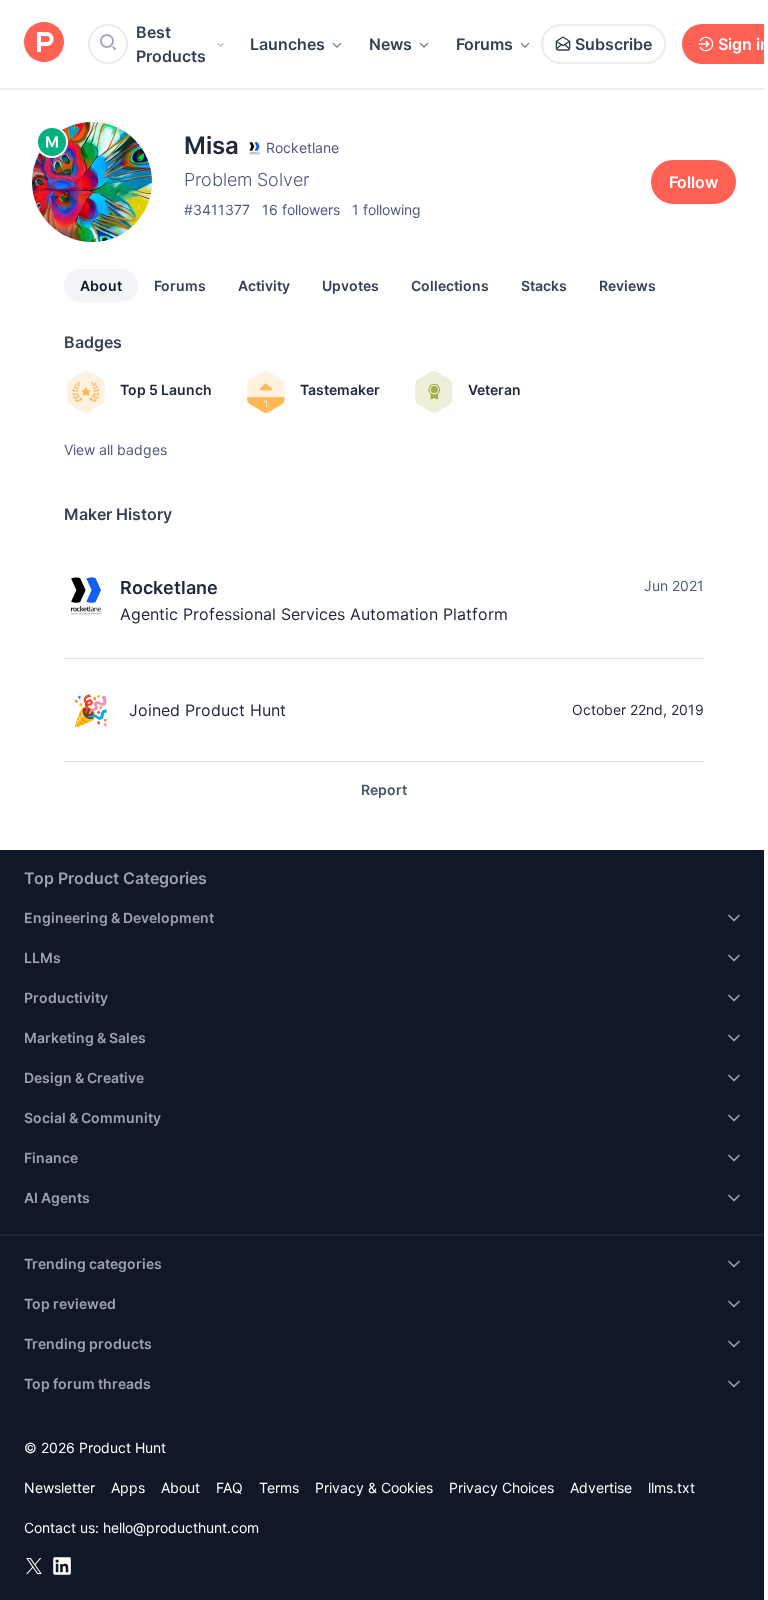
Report (384, 789)
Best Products (171, 44)
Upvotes (350, 285)
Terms (279, 1487)
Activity (264, 285)
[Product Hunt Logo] (44, 43)
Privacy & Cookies (374, 1487)
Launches (287, 44)
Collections (450, 285)
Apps (128, 1487)
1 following (386, 209)
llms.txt (671, 1487)
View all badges (115, 449)
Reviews (627, 285)
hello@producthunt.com (181, 1527)
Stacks (544, 285)
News (390, 44)
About (101, 285)
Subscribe (613, 44)
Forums (484, 44)
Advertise (601, 1487)
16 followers (301, 209)
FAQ (229, 1487)
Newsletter (59, 1487)
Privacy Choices (501, 1487)
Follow (693, 182)
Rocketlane (169, 587)
